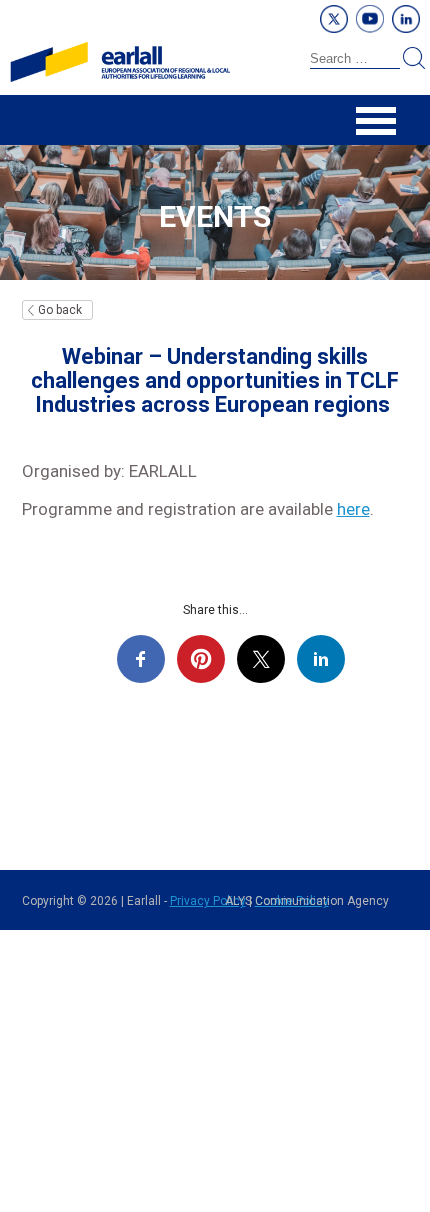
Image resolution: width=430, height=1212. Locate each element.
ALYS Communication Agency (307, 901)
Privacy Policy (208, 901)
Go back (60, 310)
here (353, 509)
